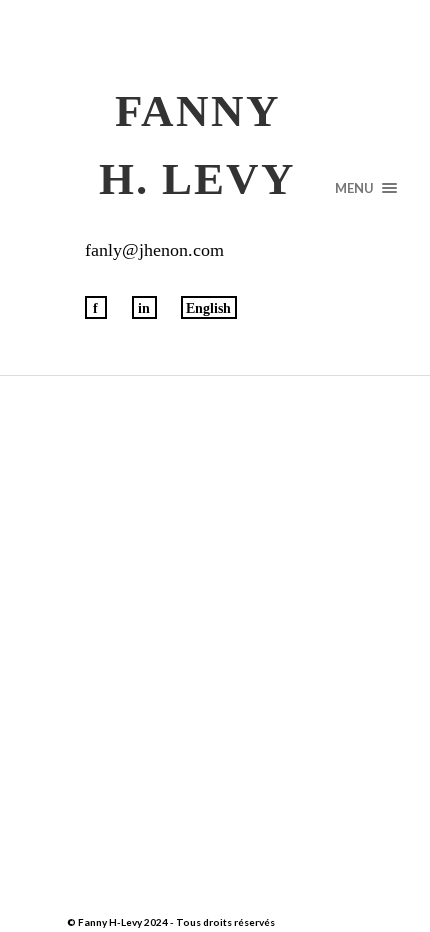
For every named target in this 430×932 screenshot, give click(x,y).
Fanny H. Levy (197, 145)
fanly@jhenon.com (154, 250)
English (208, 308)
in (144, 308)
